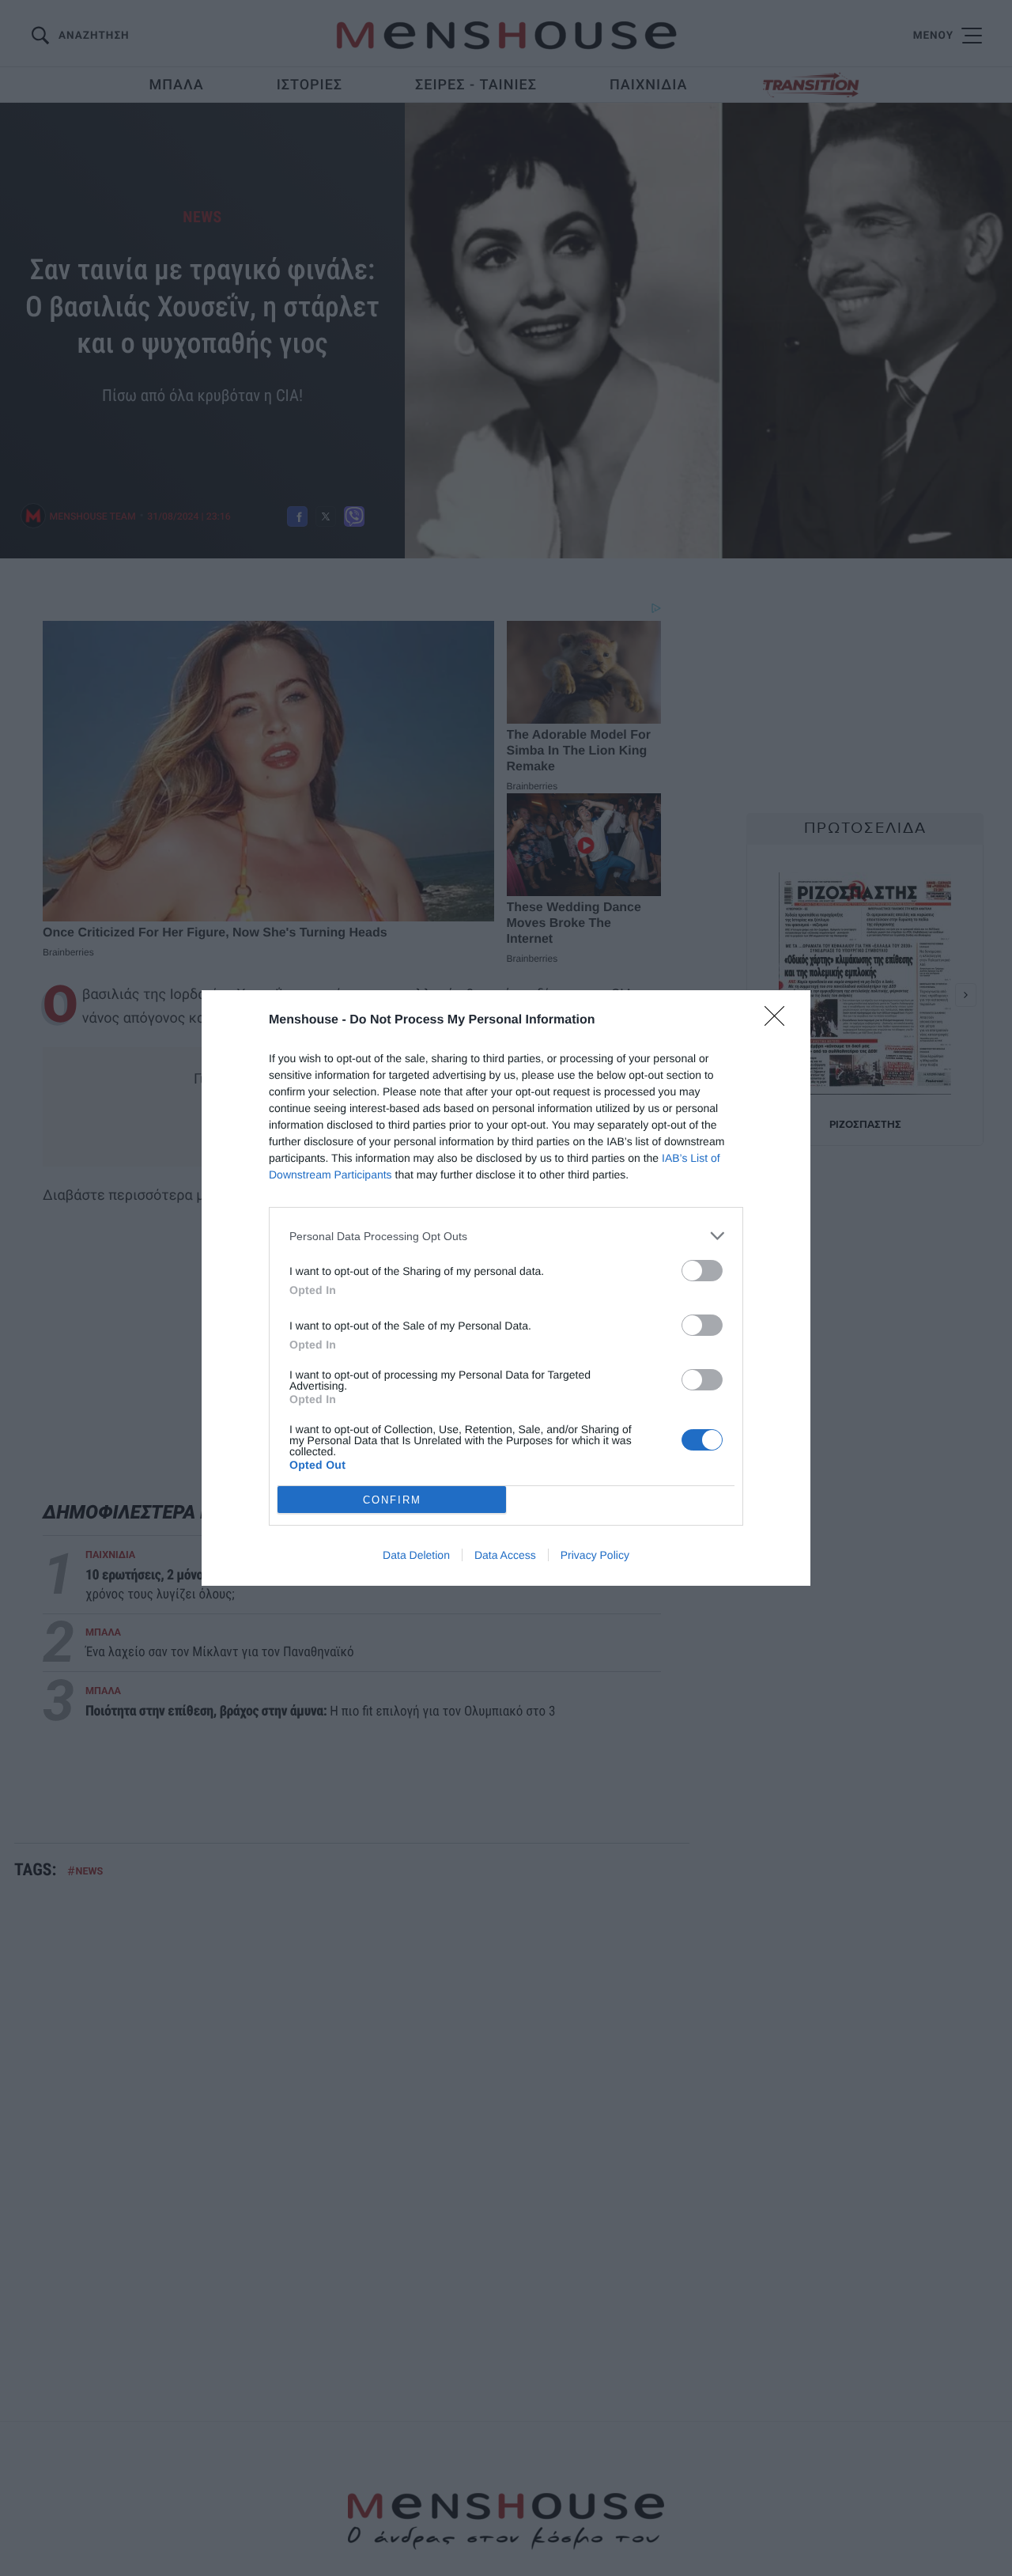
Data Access (505, 1555)
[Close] (780, 1021)
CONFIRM (392, 1500)
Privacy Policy (595, 1555)
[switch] (702, 1271)
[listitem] (506, 1236)
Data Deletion (416, 1555)
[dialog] (506, 1288)
